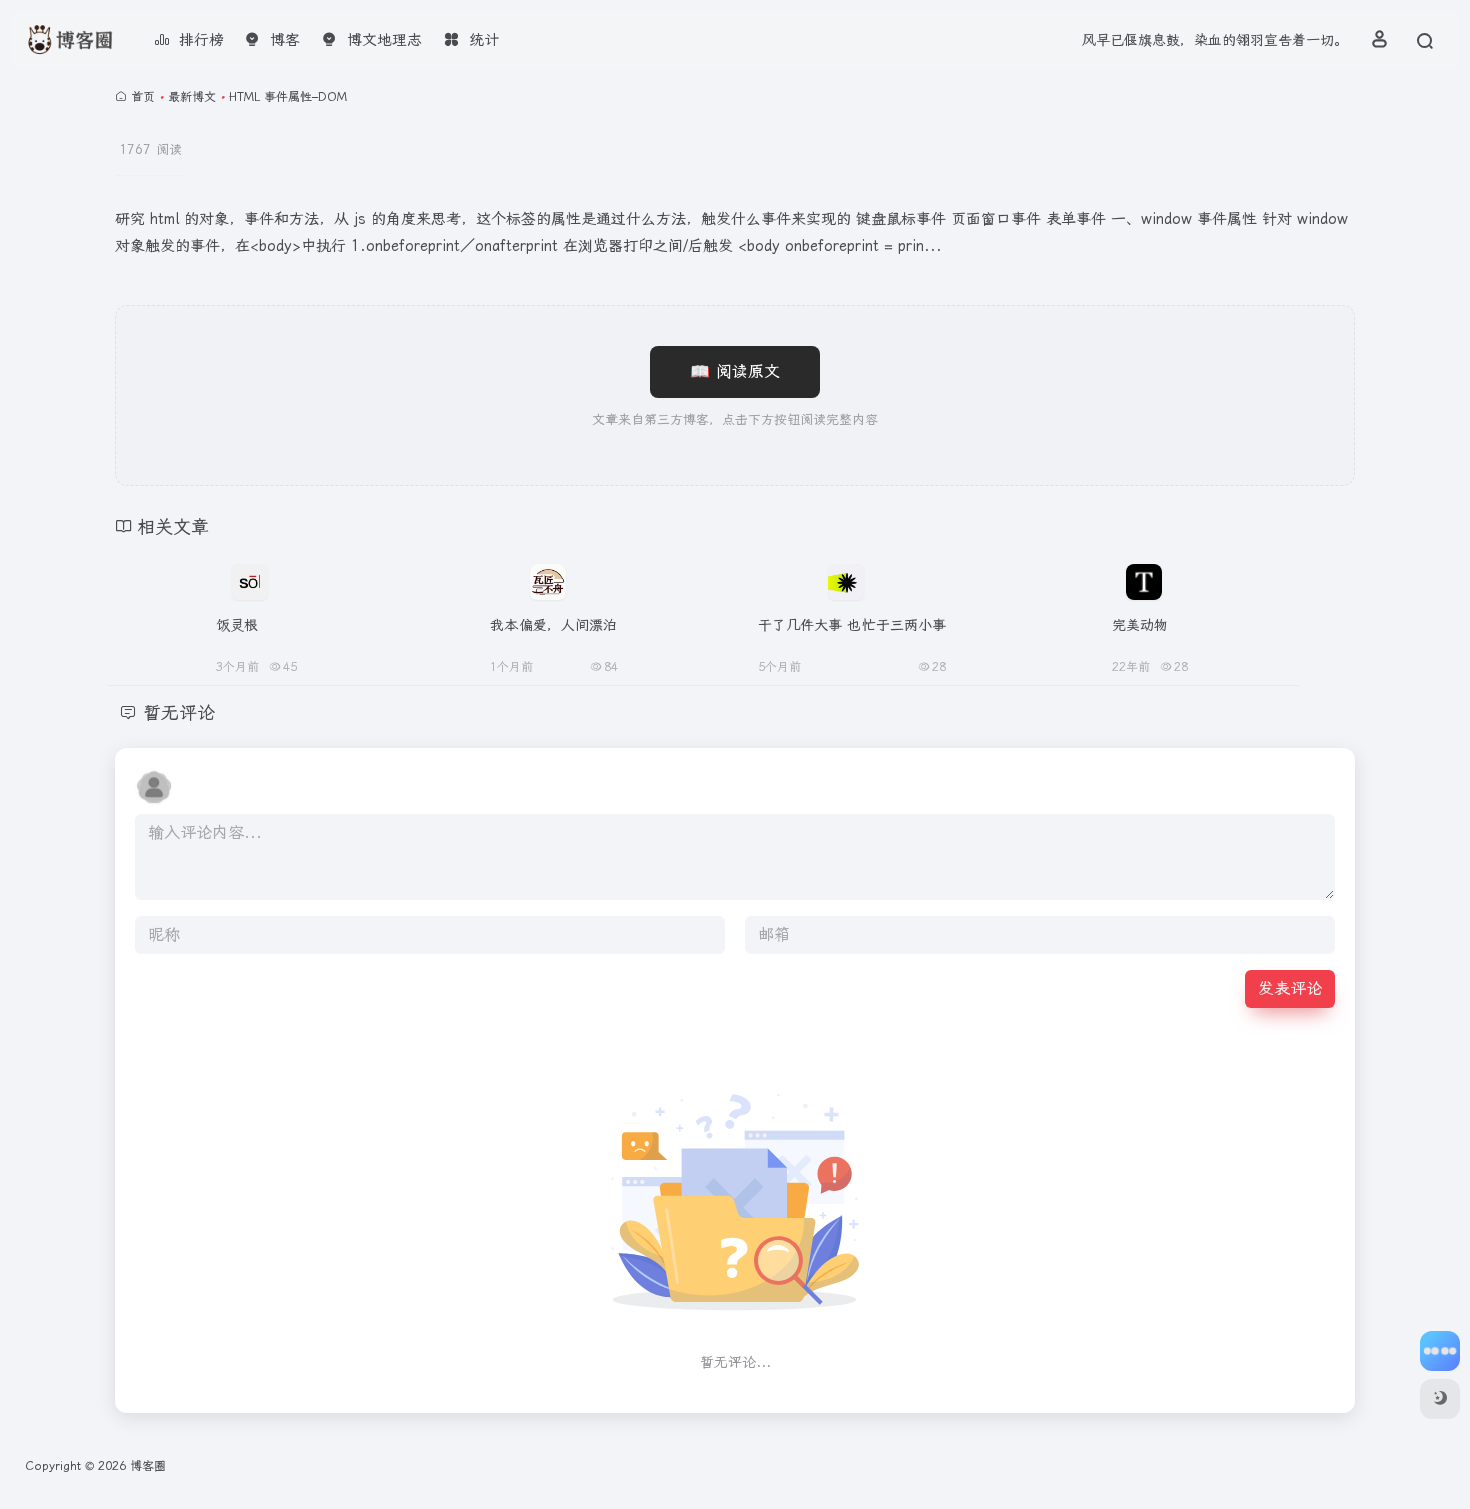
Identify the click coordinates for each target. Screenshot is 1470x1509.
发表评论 (1290, 988)
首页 (143, 97)
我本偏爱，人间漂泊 (553, 625)
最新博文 (192, 97)
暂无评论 (179, 712)
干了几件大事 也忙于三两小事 (852, 625)
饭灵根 (237, 625)
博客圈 (148, 1466)
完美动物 (1140, 625)
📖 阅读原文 (735, 371)
